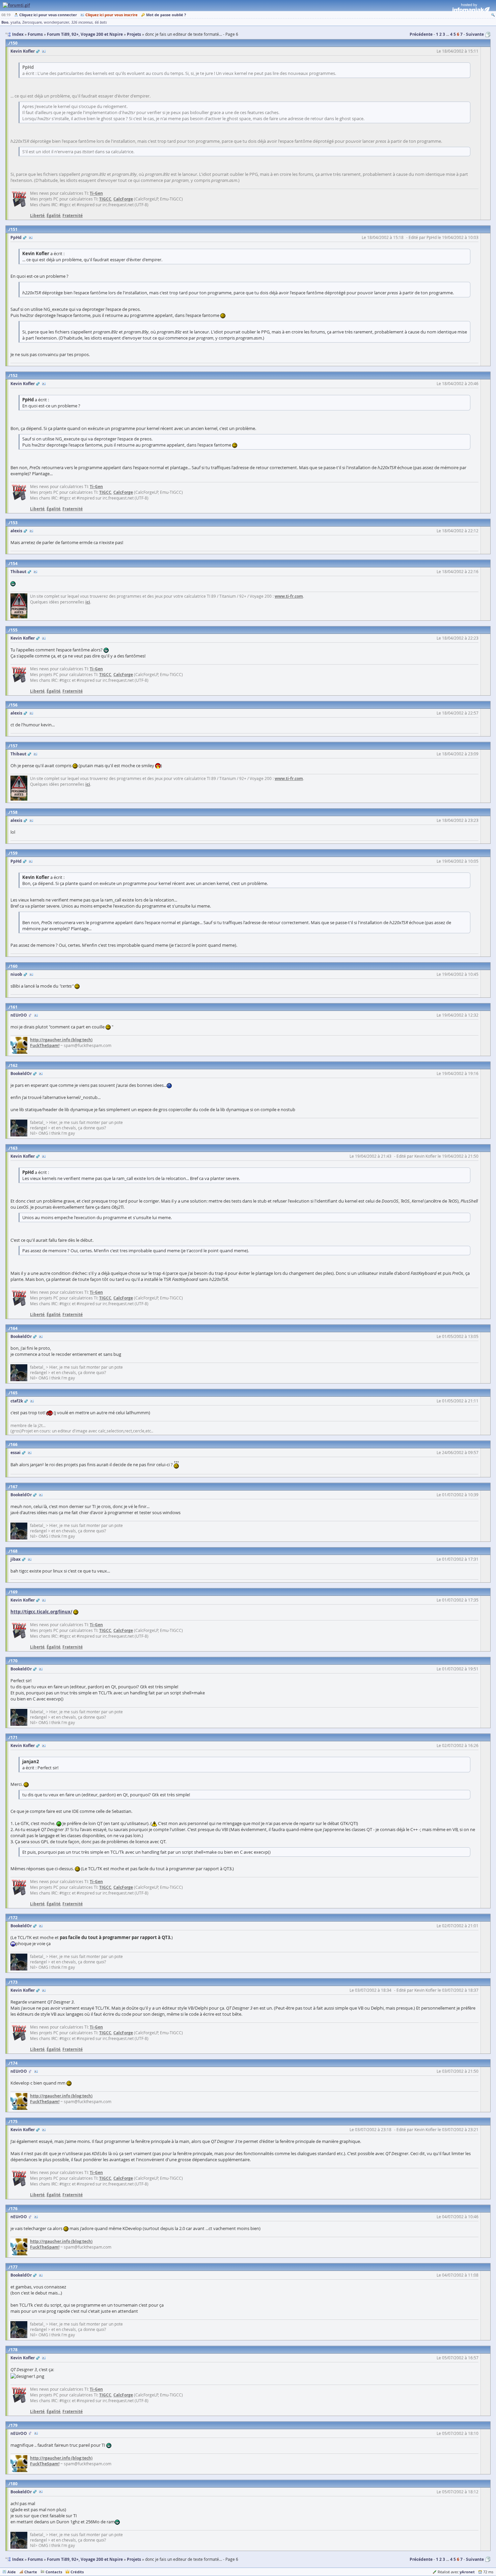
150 (14, 43)
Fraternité (73, 216)
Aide (12, 2572)
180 (14, 2484)
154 (14, 563)
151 (14, 229)
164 (14, 1328)
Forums (35, 2559)
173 (14, 1982)
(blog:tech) (81, 1040)
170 (14, 1661)
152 (14, 375)
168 (14, 1551)
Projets (134, 2559)
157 (14, 746)
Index (18, 2559)
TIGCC (105, 199)
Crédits (77, 2572)
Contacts (54, 2572)
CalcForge (123, 199)
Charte (31, 2572)
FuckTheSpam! (45, 1045)
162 (14, 1065)
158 (14, 812)
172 (14, 1918)
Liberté (37, 216)
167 (14, 1487)
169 (14, 1592)
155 (14, 630)
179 (14, 2425)
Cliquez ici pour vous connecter (48, 15)
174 (14, 2063)
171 (14, 1737)
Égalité (53, 216)
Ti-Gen (96, 193)
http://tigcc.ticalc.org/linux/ (41, 1612)
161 (14, 1007)
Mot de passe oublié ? (166, 15)
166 (14, 1444)
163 (14, 1148)
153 (14, 523)
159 (14, 853)
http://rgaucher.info (50, 1040)
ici (88, 602)
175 (14, 2122)
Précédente (421, 34)
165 (14, 1393)
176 (14, 2209)
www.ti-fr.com (289, 596)
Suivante (475, 34)
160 (14, 966)
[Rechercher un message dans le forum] (493, 15)
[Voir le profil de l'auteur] (44, 51)
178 (14, 2350)
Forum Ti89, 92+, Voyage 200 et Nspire (85, 2559)
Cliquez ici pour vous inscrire (112, 15)
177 (14, 2267)
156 (14, 705)
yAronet (467, 2572)
